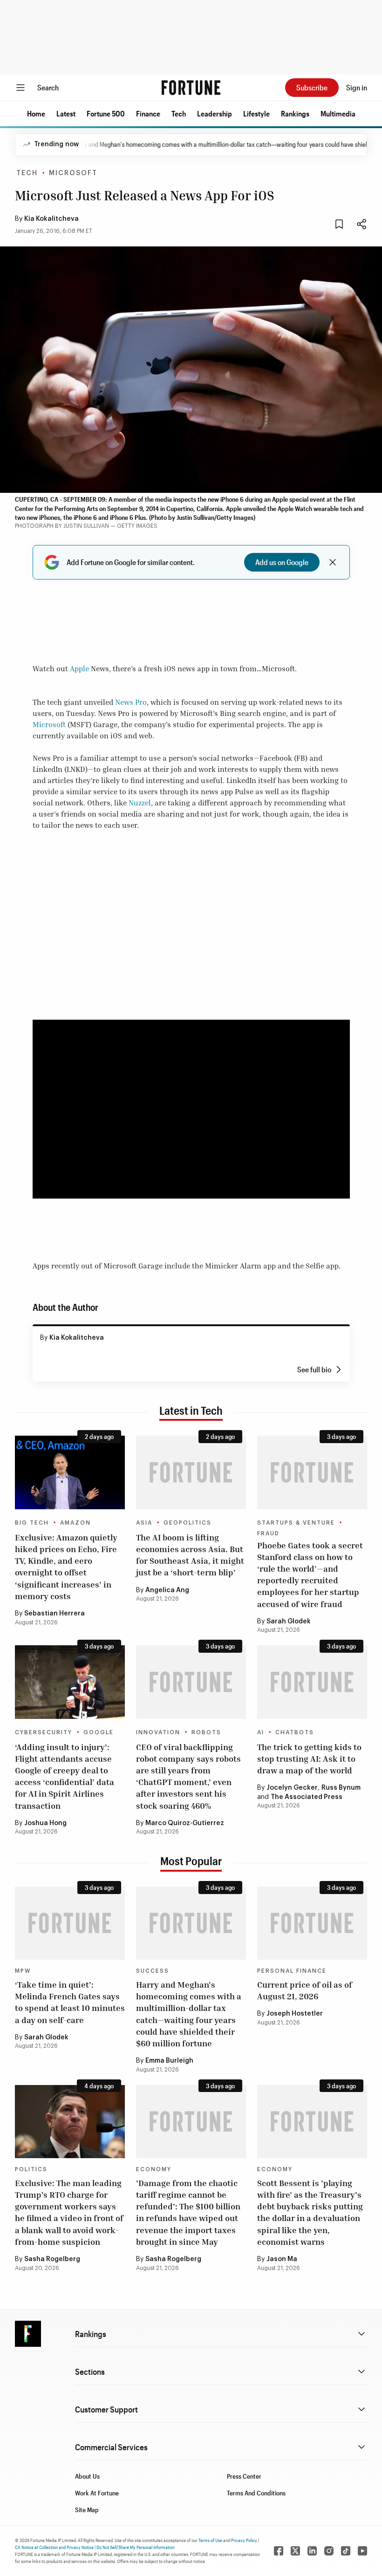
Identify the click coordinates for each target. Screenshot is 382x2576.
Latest (66, 113)
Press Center (244, 2476)
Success (153, 1971)
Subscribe (312, 87)
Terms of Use (210, 2540)
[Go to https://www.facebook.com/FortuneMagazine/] (279, 2551)
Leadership (215, 113)
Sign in (357, 87)
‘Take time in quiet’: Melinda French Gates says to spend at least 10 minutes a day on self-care (70, 2002)
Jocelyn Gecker (292, 1788)
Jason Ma (282, 2259)
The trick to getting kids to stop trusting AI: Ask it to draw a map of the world (309, 1758)
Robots (206, 1732)
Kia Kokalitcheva (51, 219)
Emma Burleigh (169, 2061)
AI (261, 1732)
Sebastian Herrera (55, 1614)
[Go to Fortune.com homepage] (191, 88)
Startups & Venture (296, 1523)
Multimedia (338, 113)
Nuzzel (140, 803)
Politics (31, 2169)
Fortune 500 (106, 113)
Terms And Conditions (256, 2493)
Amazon (75, 1523)
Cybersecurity (44, 1732)
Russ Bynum (341, 1788)
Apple (79, 668)
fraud (268, 1533)
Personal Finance (292, 1971)
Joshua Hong (45, 1823)
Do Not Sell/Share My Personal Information (136, 2547)
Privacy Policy (244, 2540)
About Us (87, 2476)
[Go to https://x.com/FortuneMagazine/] (295, 2551)
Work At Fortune (97, 2493)
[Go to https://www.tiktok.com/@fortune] (346, 2551)
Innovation (158, 1732)
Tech (179, 113)
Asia (144, 1523)
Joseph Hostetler (295, 2014)
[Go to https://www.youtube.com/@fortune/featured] (362, 2551)
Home (36, 113)
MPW (23, 1971)
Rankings (295, 113)
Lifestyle (256, 113)
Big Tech (32, 1523)
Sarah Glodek (289, 1622)
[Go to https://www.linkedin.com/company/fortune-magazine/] (312, 2551)
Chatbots (295, 1732)
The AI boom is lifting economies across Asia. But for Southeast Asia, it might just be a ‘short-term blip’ (190, 1555)
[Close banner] (333, 562)
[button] (36, 114)
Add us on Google (282, 562)
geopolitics (188, 1523)
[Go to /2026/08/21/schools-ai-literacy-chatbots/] (312, 1682)
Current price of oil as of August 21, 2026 (305, 1990)
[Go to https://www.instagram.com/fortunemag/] (329, 2551)
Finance (148, 113)
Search (48, 87)
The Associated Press (307, 1797)
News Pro (131, 702)
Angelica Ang (167, 1590)
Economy (154, 2169)
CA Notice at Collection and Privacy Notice (54, 2547)
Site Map (87, 2510)
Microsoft (73, 173)
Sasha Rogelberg (52, 2259)
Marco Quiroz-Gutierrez (185, 1823)
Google (99, 1732)
